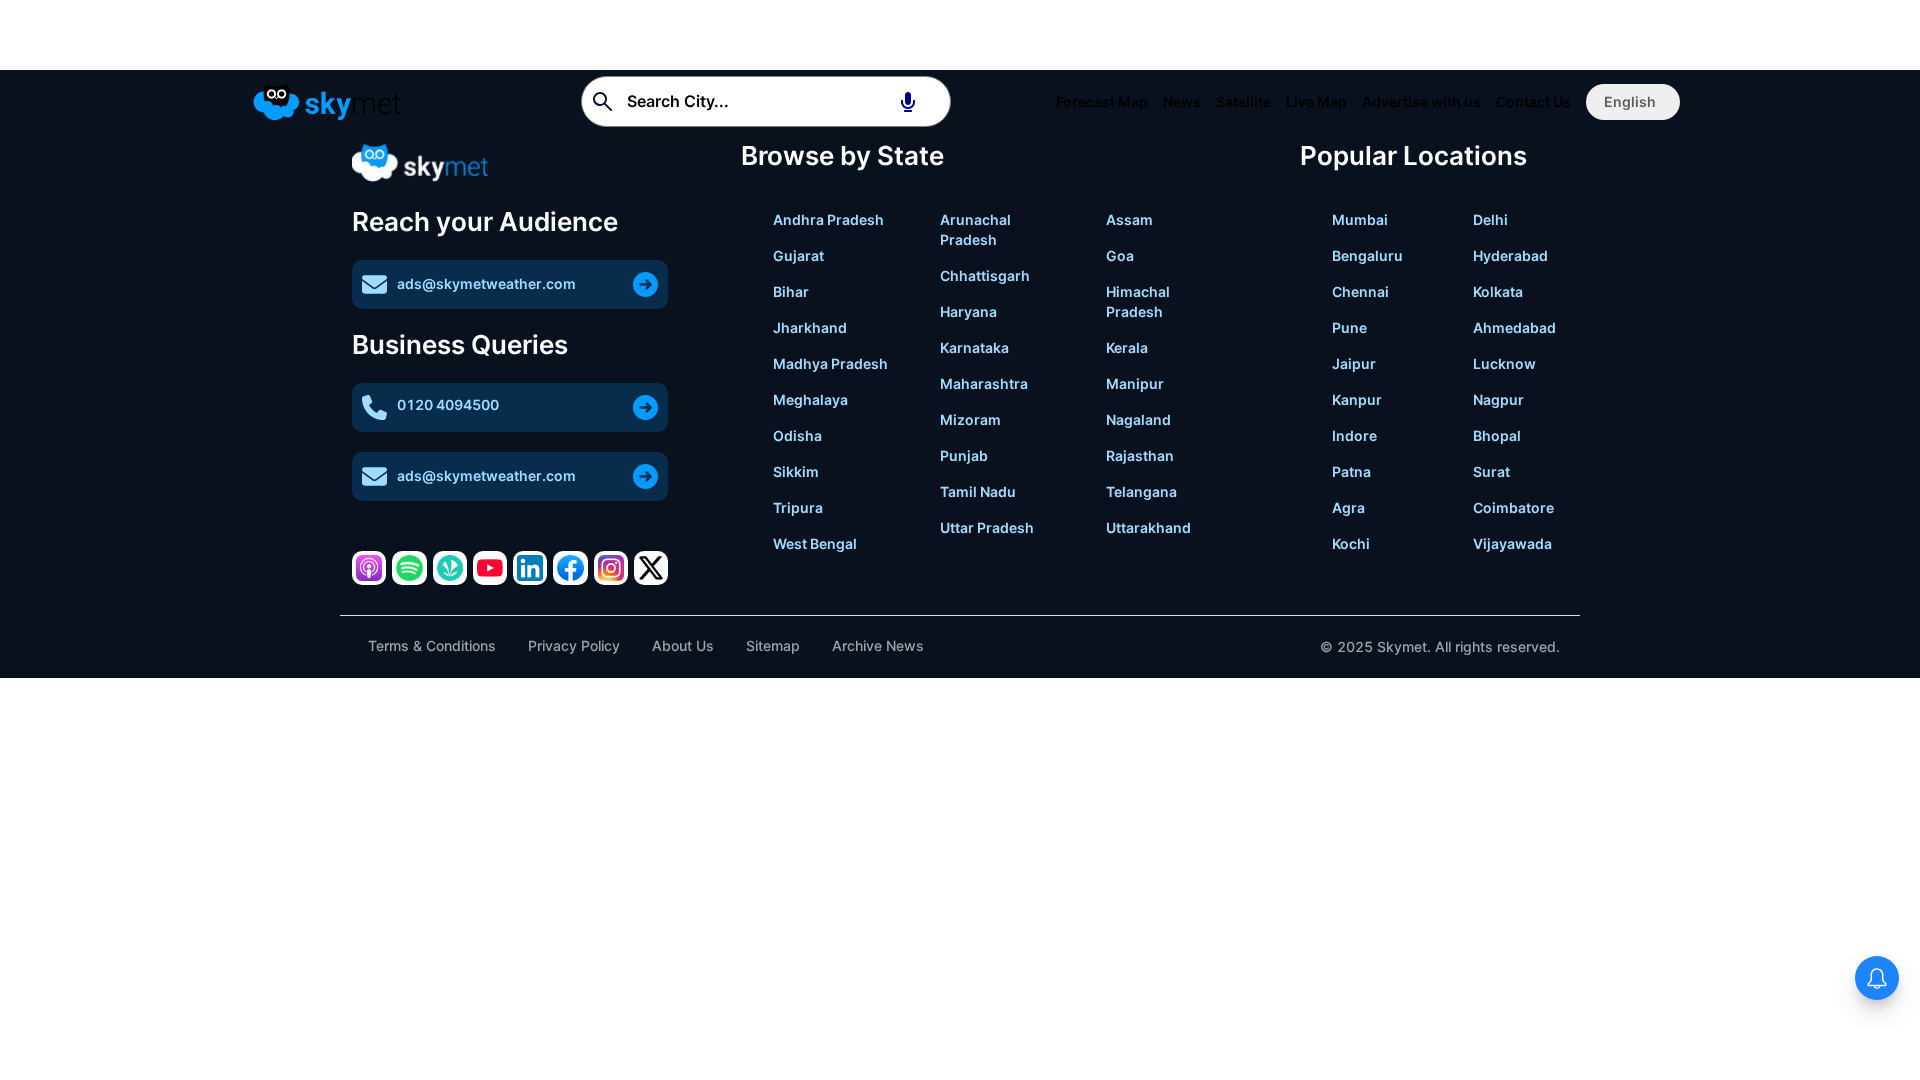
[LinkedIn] (530, 568)
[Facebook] (570, 568)
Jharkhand (810, 327)
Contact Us (1533, 101)
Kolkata (1498, 291)
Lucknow (1504, 363)
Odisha (797, 435)
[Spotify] (409, 568)
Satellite (1243, 101)
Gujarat (798, 255)
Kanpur (1357, 399)
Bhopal (1497, 435)
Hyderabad (1510, 255)
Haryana (968, 311)
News (1182, 101)
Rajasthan (1140, 455)
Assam (1129, 219)
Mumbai (1360, 219)
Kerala (1127, 347)
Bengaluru (1367, 255)
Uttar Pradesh (987, 527)
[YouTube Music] (490, 568)
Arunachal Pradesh (975, 229)
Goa (1120, 255)
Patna (1351, 471)
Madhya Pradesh (830, 363)
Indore (1354, 435)
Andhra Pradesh (828, 219)
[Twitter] (651, 568)
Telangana (1141, 491)
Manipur (1135, 383)
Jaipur (1354, 363)
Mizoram (970, 419)
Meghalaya (810, 399)
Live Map (1316, 101)
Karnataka (974, 347)
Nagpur (1498, 399)
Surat (1491, 471)
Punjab (964, 455)
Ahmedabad (1514, 327)
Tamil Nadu (978, 491)
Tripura (798, 507)
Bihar (791, 291)
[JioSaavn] (450, 568)
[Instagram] (611, 568)
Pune (1349, 327)
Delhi (1490, 219)
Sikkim (796, 471)
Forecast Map (1102, 101)
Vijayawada (1512, 543)
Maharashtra (984, 383)
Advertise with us (1421, 101)
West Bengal (815, 543)
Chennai (1360, 291)
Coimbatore (1513, 507)
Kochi (1351, 543)
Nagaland (1138, 419)
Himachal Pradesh (1138, 301)
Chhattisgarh (985, 275)
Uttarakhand (1148, 527)
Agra (1348, 507)
